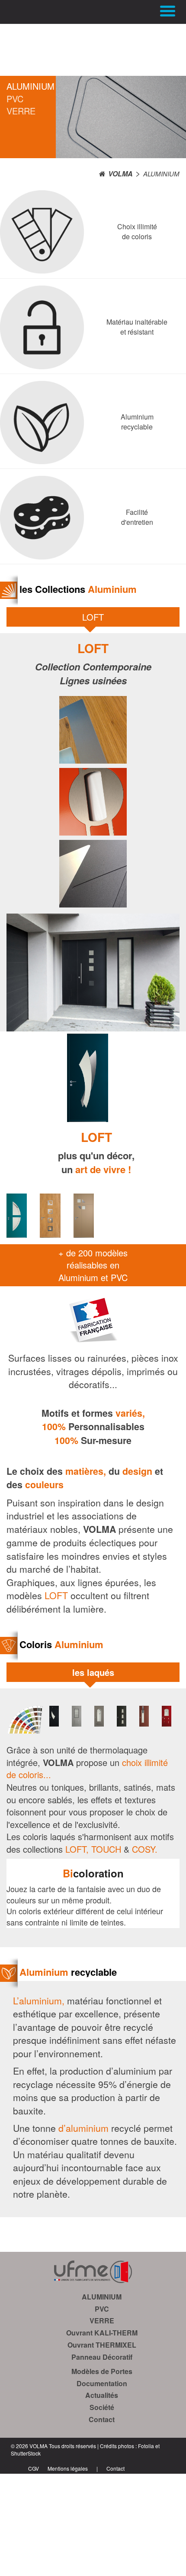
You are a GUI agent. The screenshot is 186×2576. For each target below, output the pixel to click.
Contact (102, 2419)
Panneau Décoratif (102, 2357)
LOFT (93, 617)
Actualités (102, 2395)
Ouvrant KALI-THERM (102, 2333)
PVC (15, 99)
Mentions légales (68, 2468)
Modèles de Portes (102, 2371)
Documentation (102, 2383)
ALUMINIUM (28, 86)
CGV (34, 2468)
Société (102, 2407)
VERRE (21, 111)
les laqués (93, 1672)
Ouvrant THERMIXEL (102, 2345)
